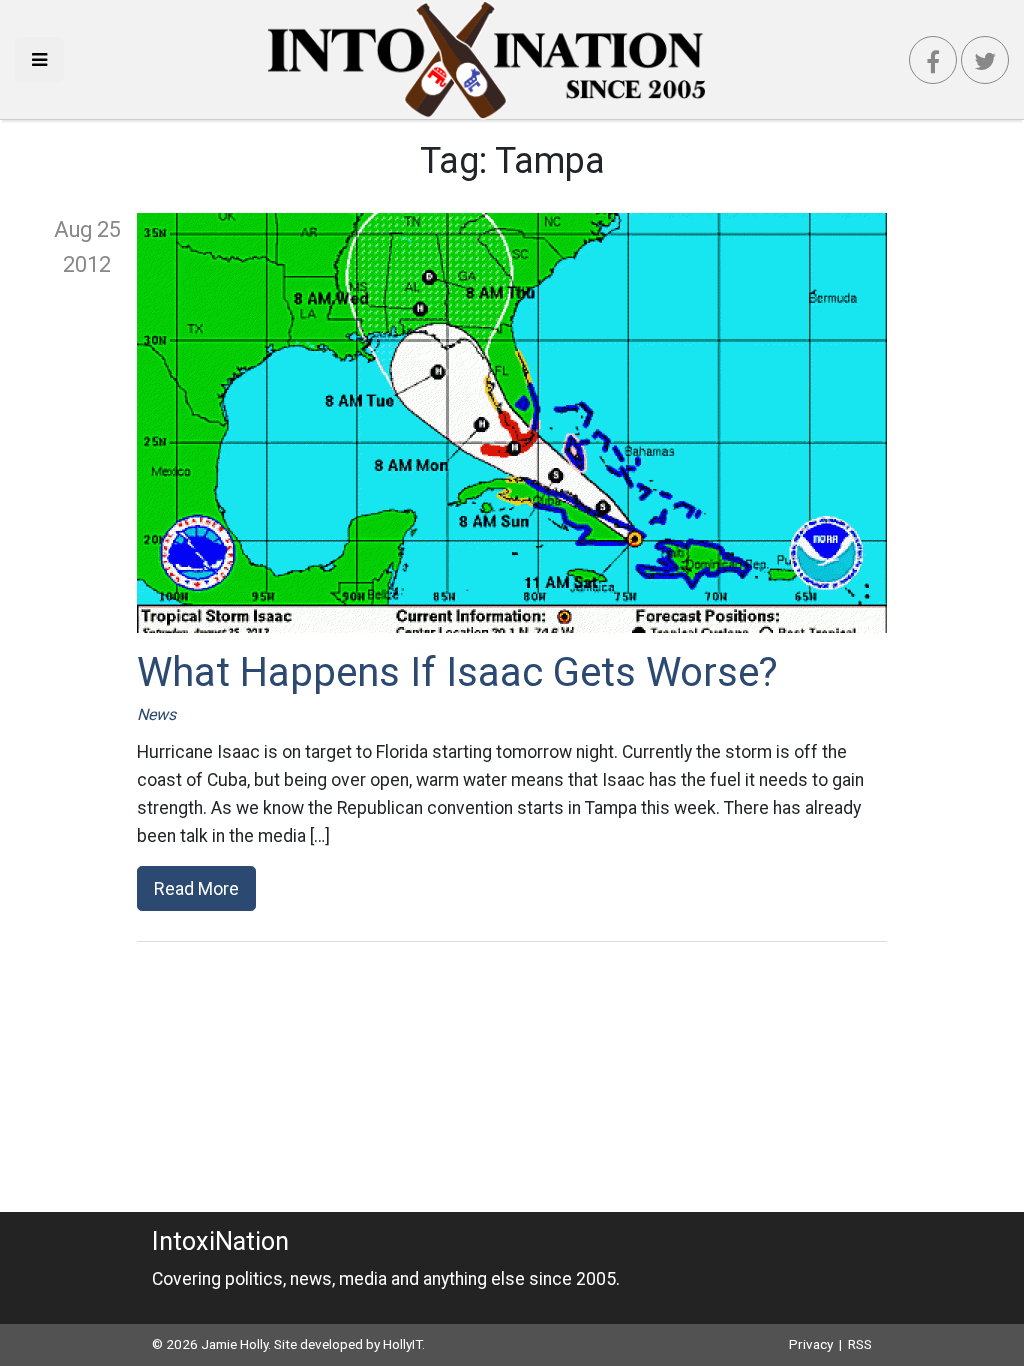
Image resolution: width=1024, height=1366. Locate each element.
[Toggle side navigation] (39, 59)
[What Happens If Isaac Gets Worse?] (512, 423)
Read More (196, 888)
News (156, 714)
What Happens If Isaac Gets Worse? (457, 672)
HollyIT (402, 1344)
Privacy (811, 1344)
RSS (860, 1344)
